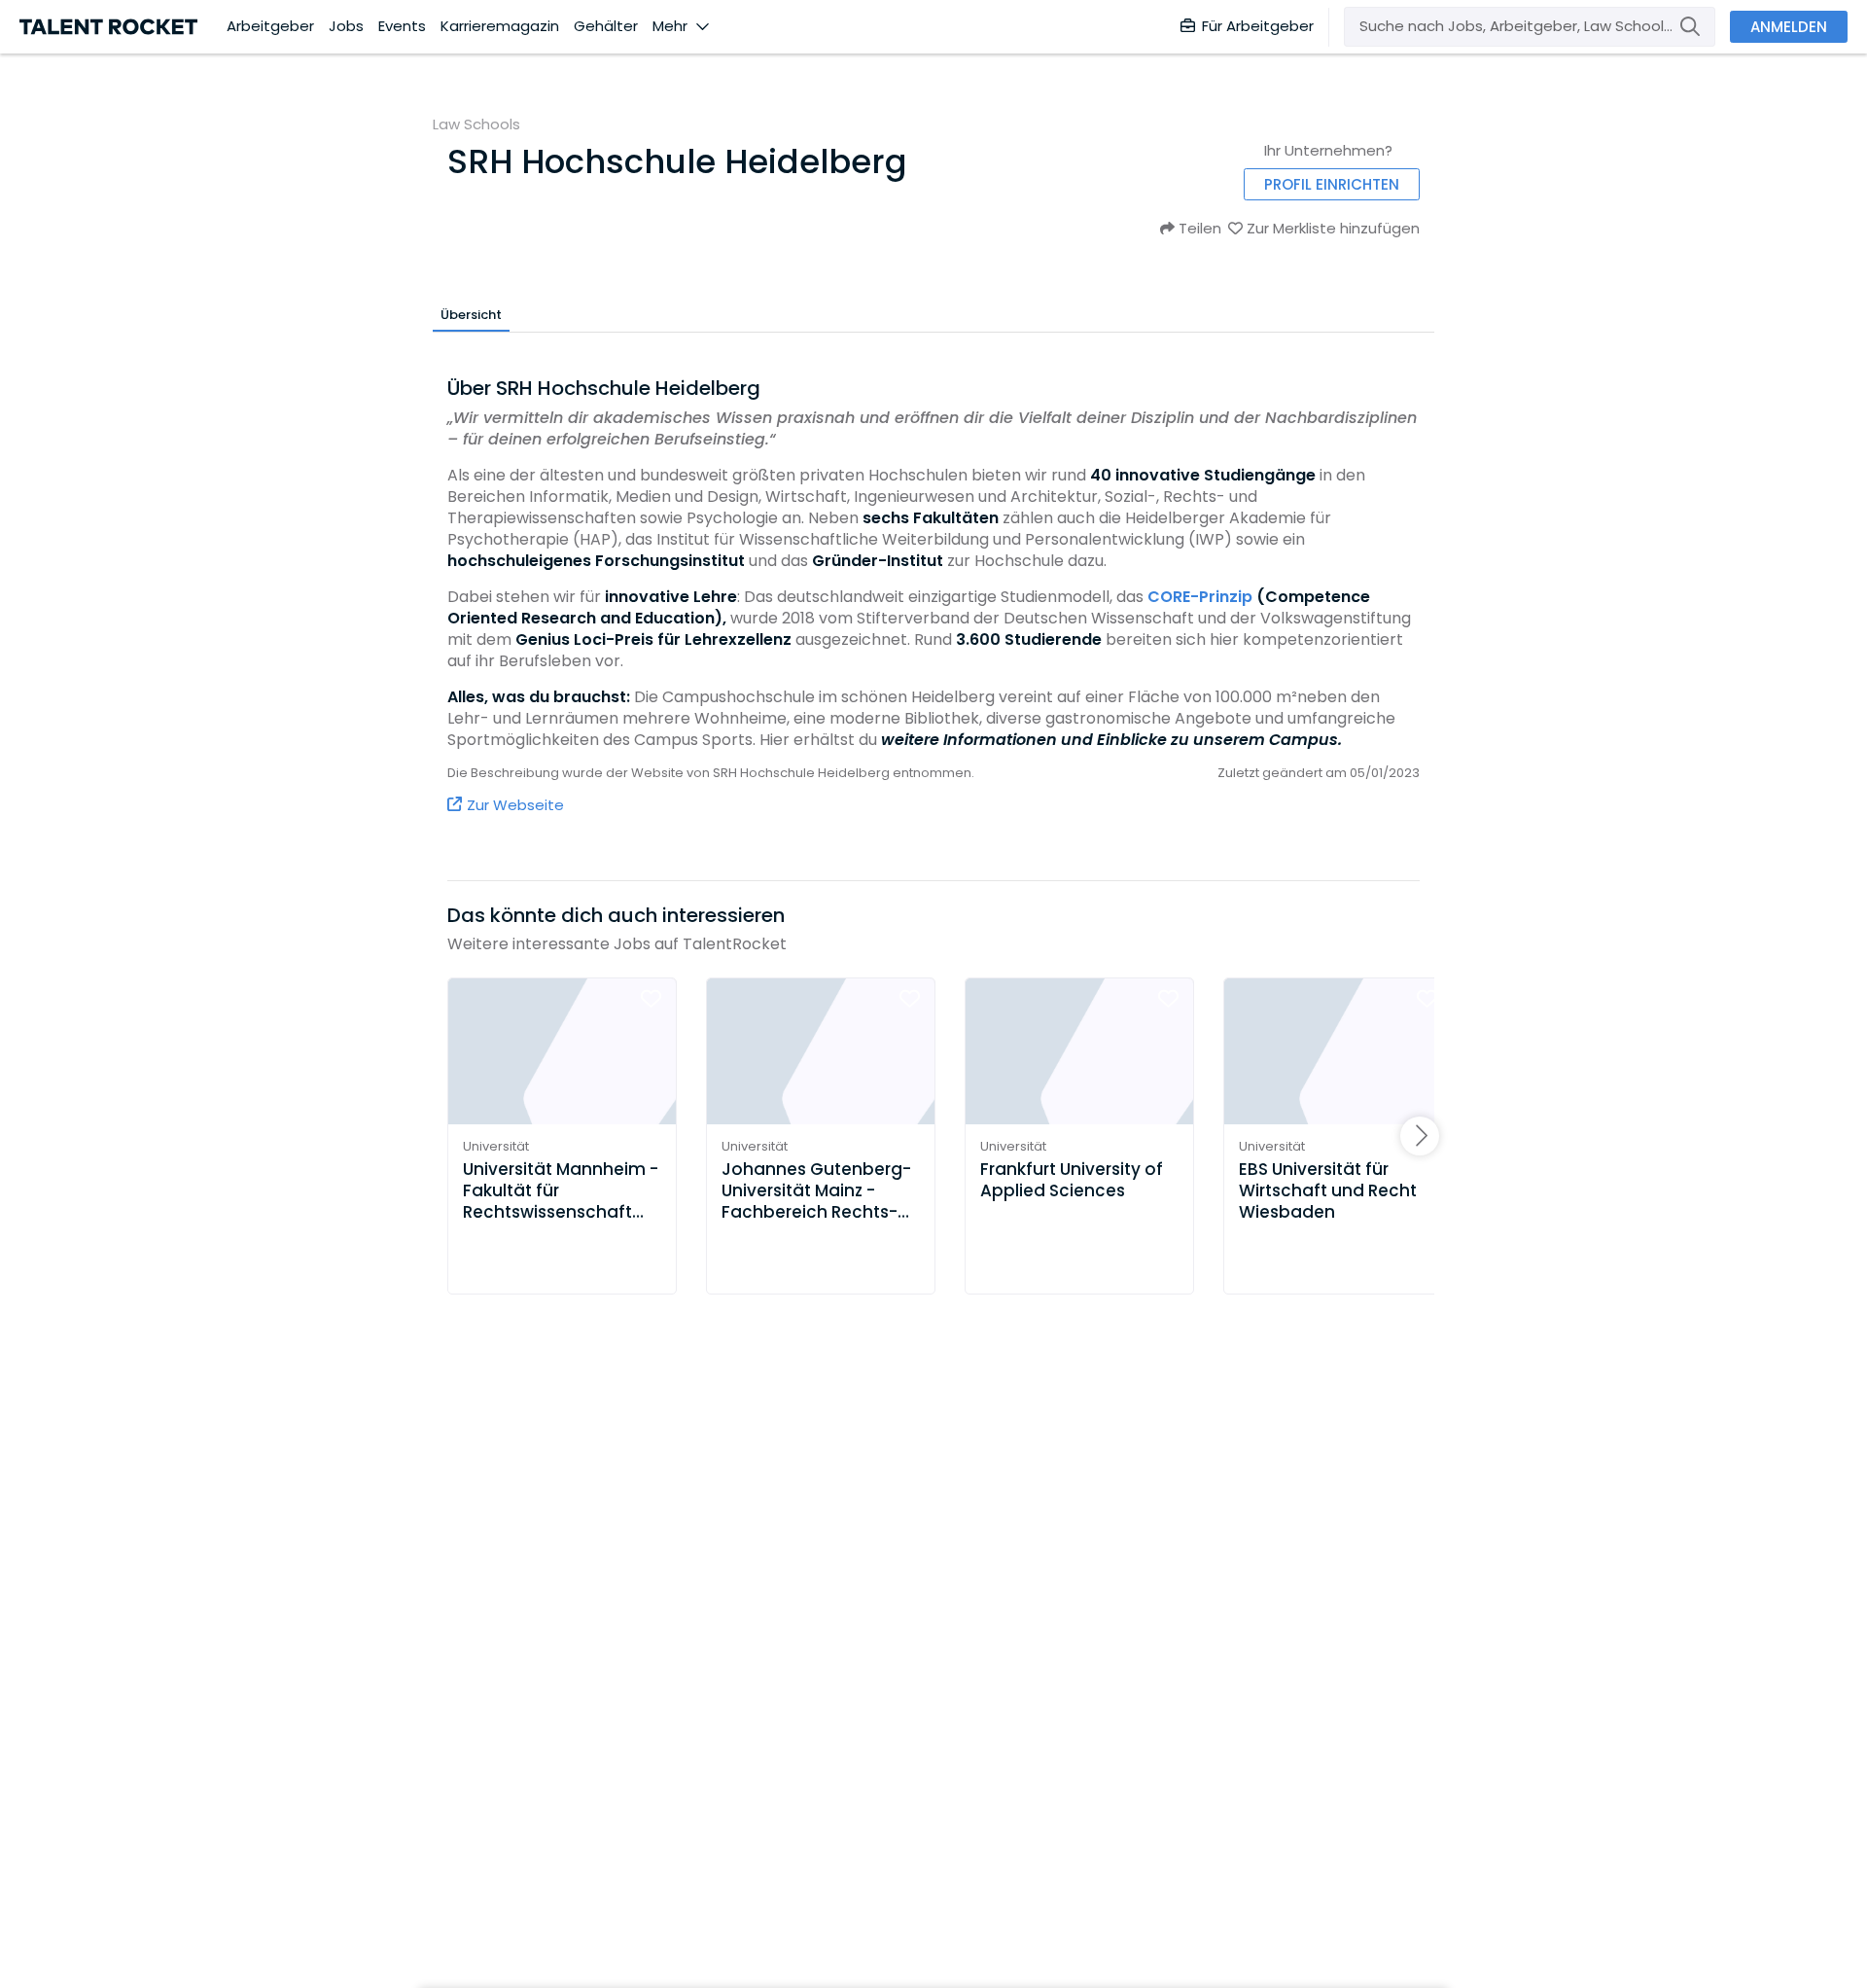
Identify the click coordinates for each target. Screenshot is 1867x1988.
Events (402, 26)
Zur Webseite (515, 805)
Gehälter (606, 26)
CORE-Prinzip (1200, 597)
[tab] (471, 314)
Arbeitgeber (270, 26)
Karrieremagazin (500, 26)
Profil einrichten (1332, 184)
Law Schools (476, 124)
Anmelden (1789, 27)
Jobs (346, 26)
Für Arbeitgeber (1258, 26)
